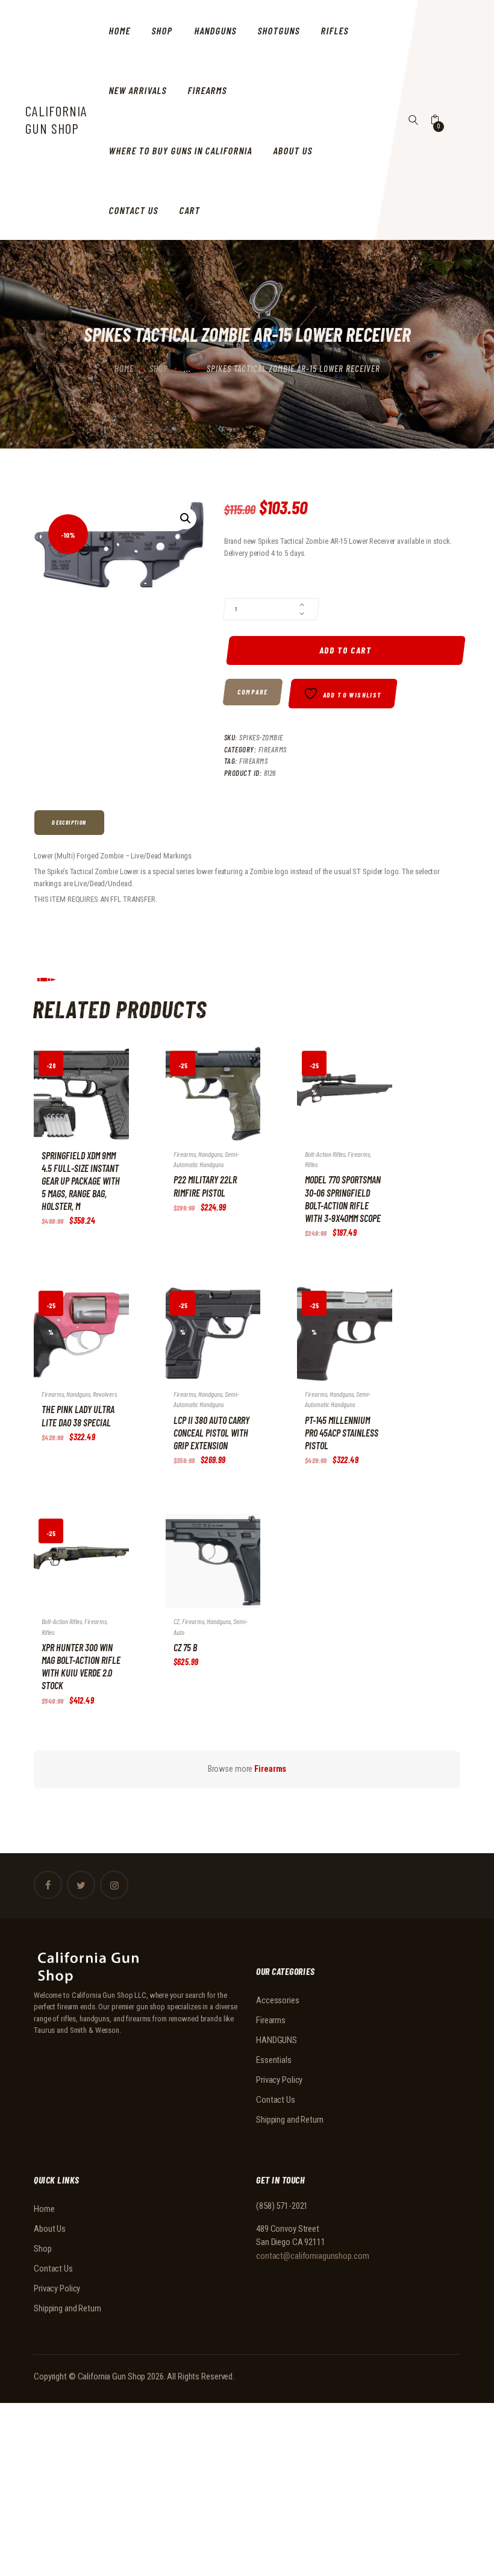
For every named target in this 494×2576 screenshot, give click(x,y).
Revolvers (105, 1394)
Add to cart (346, 650)
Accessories (278, 2000)
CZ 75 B (185, 1647)
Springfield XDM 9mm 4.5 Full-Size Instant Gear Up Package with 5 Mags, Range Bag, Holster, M (81, 1181)
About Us (50, 2229)
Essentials (274, 2060)
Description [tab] (69, 822)
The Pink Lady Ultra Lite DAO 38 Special (78, 1416)
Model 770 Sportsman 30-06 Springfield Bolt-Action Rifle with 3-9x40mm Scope (343, 1198)
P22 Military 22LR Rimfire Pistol (205, 1186)
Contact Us (276, 2100)
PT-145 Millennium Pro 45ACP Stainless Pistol (342, 1433)
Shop (159, 368)
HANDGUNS (277, 2040)
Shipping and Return (290, 2120)
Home (124, 368)
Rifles (311, 1164)
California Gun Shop (112, 2376)
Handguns (210, 1154)
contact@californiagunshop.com (313, 2256)
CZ (177, 1621)
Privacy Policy (279, 2080)
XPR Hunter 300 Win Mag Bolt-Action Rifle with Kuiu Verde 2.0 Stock (81, 1666)
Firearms (273, 749)
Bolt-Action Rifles (325, 1154)
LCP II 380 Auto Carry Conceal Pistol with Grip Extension (211, 1433)
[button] (186, 518)
